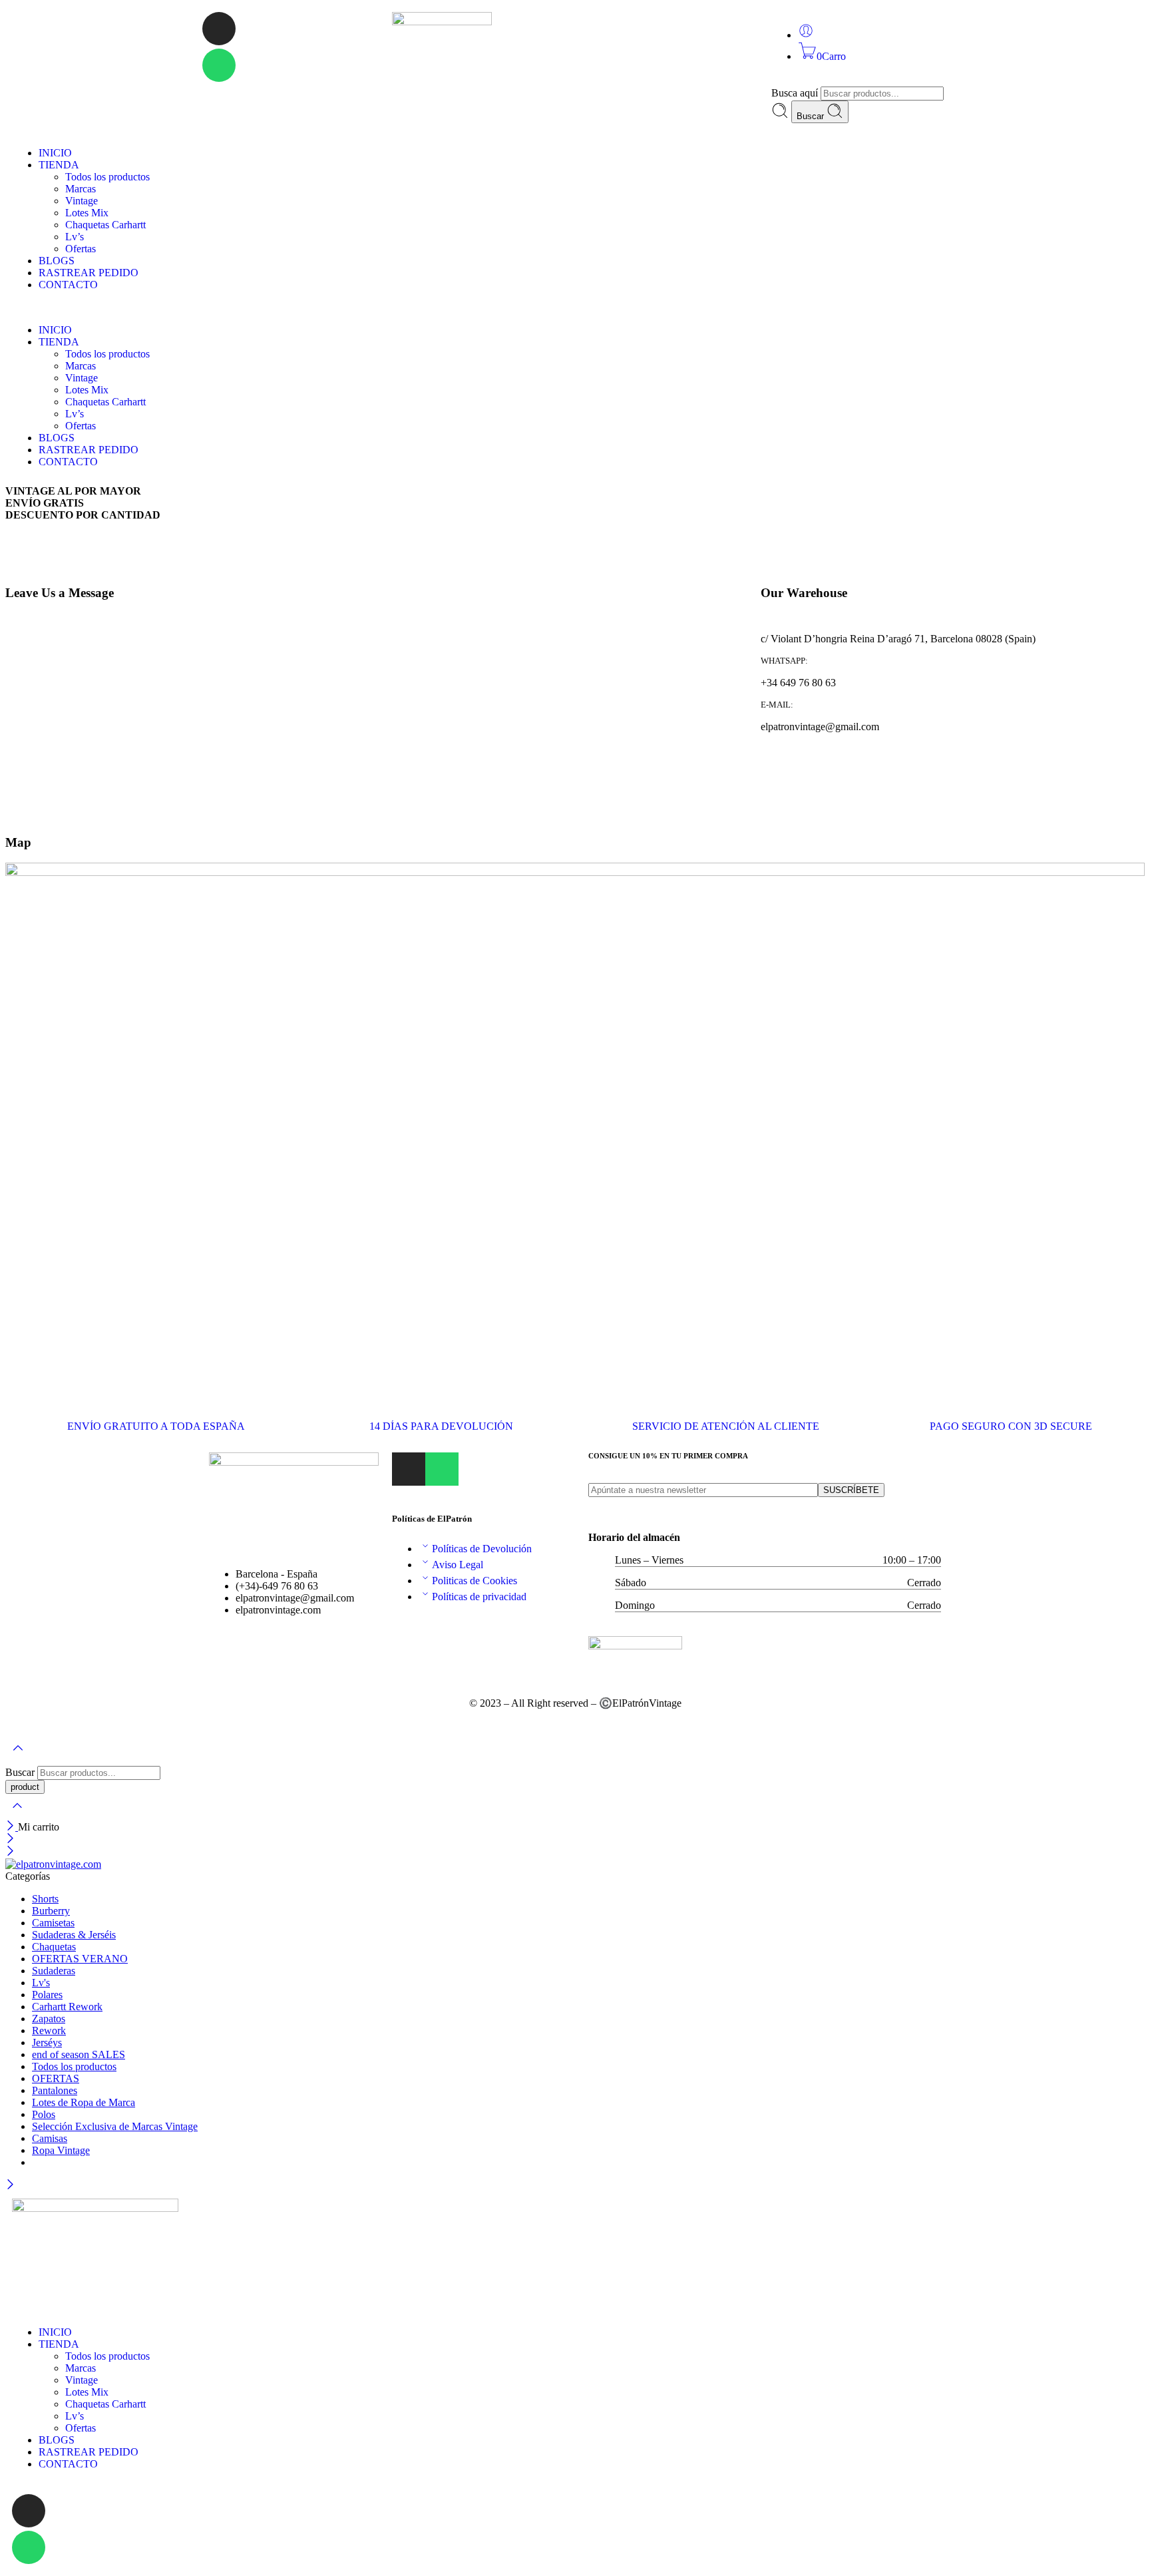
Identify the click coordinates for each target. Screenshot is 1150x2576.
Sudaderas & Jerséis (74, 1935)
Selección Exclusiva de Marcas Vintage (115, 2126)
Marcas (81, 189)
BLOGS (57, 261)
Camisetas (53, 1923)
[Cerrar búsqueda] (17, 1814)
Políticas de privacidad (479, 1597)
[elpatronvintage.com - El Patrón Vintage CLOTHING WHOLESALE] (53, 1864)
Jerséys (47, 2042)
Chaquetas (54, 1947)
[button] (575, 308)
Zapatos (49, 2019)
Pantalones (55, 2090)
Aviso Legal (458, 1565)
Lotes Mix (87, 213)
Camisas (50, 2138)
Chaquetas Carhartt (105, 225)
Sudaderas (54, 1971)
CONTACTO (68, 285)
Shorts (45, 1899)
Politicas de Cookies (475, 1581)
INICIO (55, 153)
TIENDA (59, 165)
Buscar (812, 116)
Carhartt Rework (67, 2007)
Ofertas (81, 249)
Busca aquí (796, 93)
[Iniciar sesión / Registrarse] (806, 35)
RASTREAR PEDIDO (89, 273)
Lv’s (75, 237)
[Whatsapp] (219, 65)
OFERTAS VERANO (80, 1959)
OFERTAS (56, 2078)
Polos (44, 2114)
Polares (47, 1995)
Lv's (41, 1983)
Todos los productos (107, 177)
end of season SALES (79, 2054)
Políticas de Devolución (482, 1549)
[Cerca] (12, 1827)
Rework (49, 2031)
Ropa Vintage (61, 2150)
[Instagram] (219, 29)
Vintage (82, 201)
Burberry (51, 1911)
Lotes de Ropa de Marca (84, 2102)
